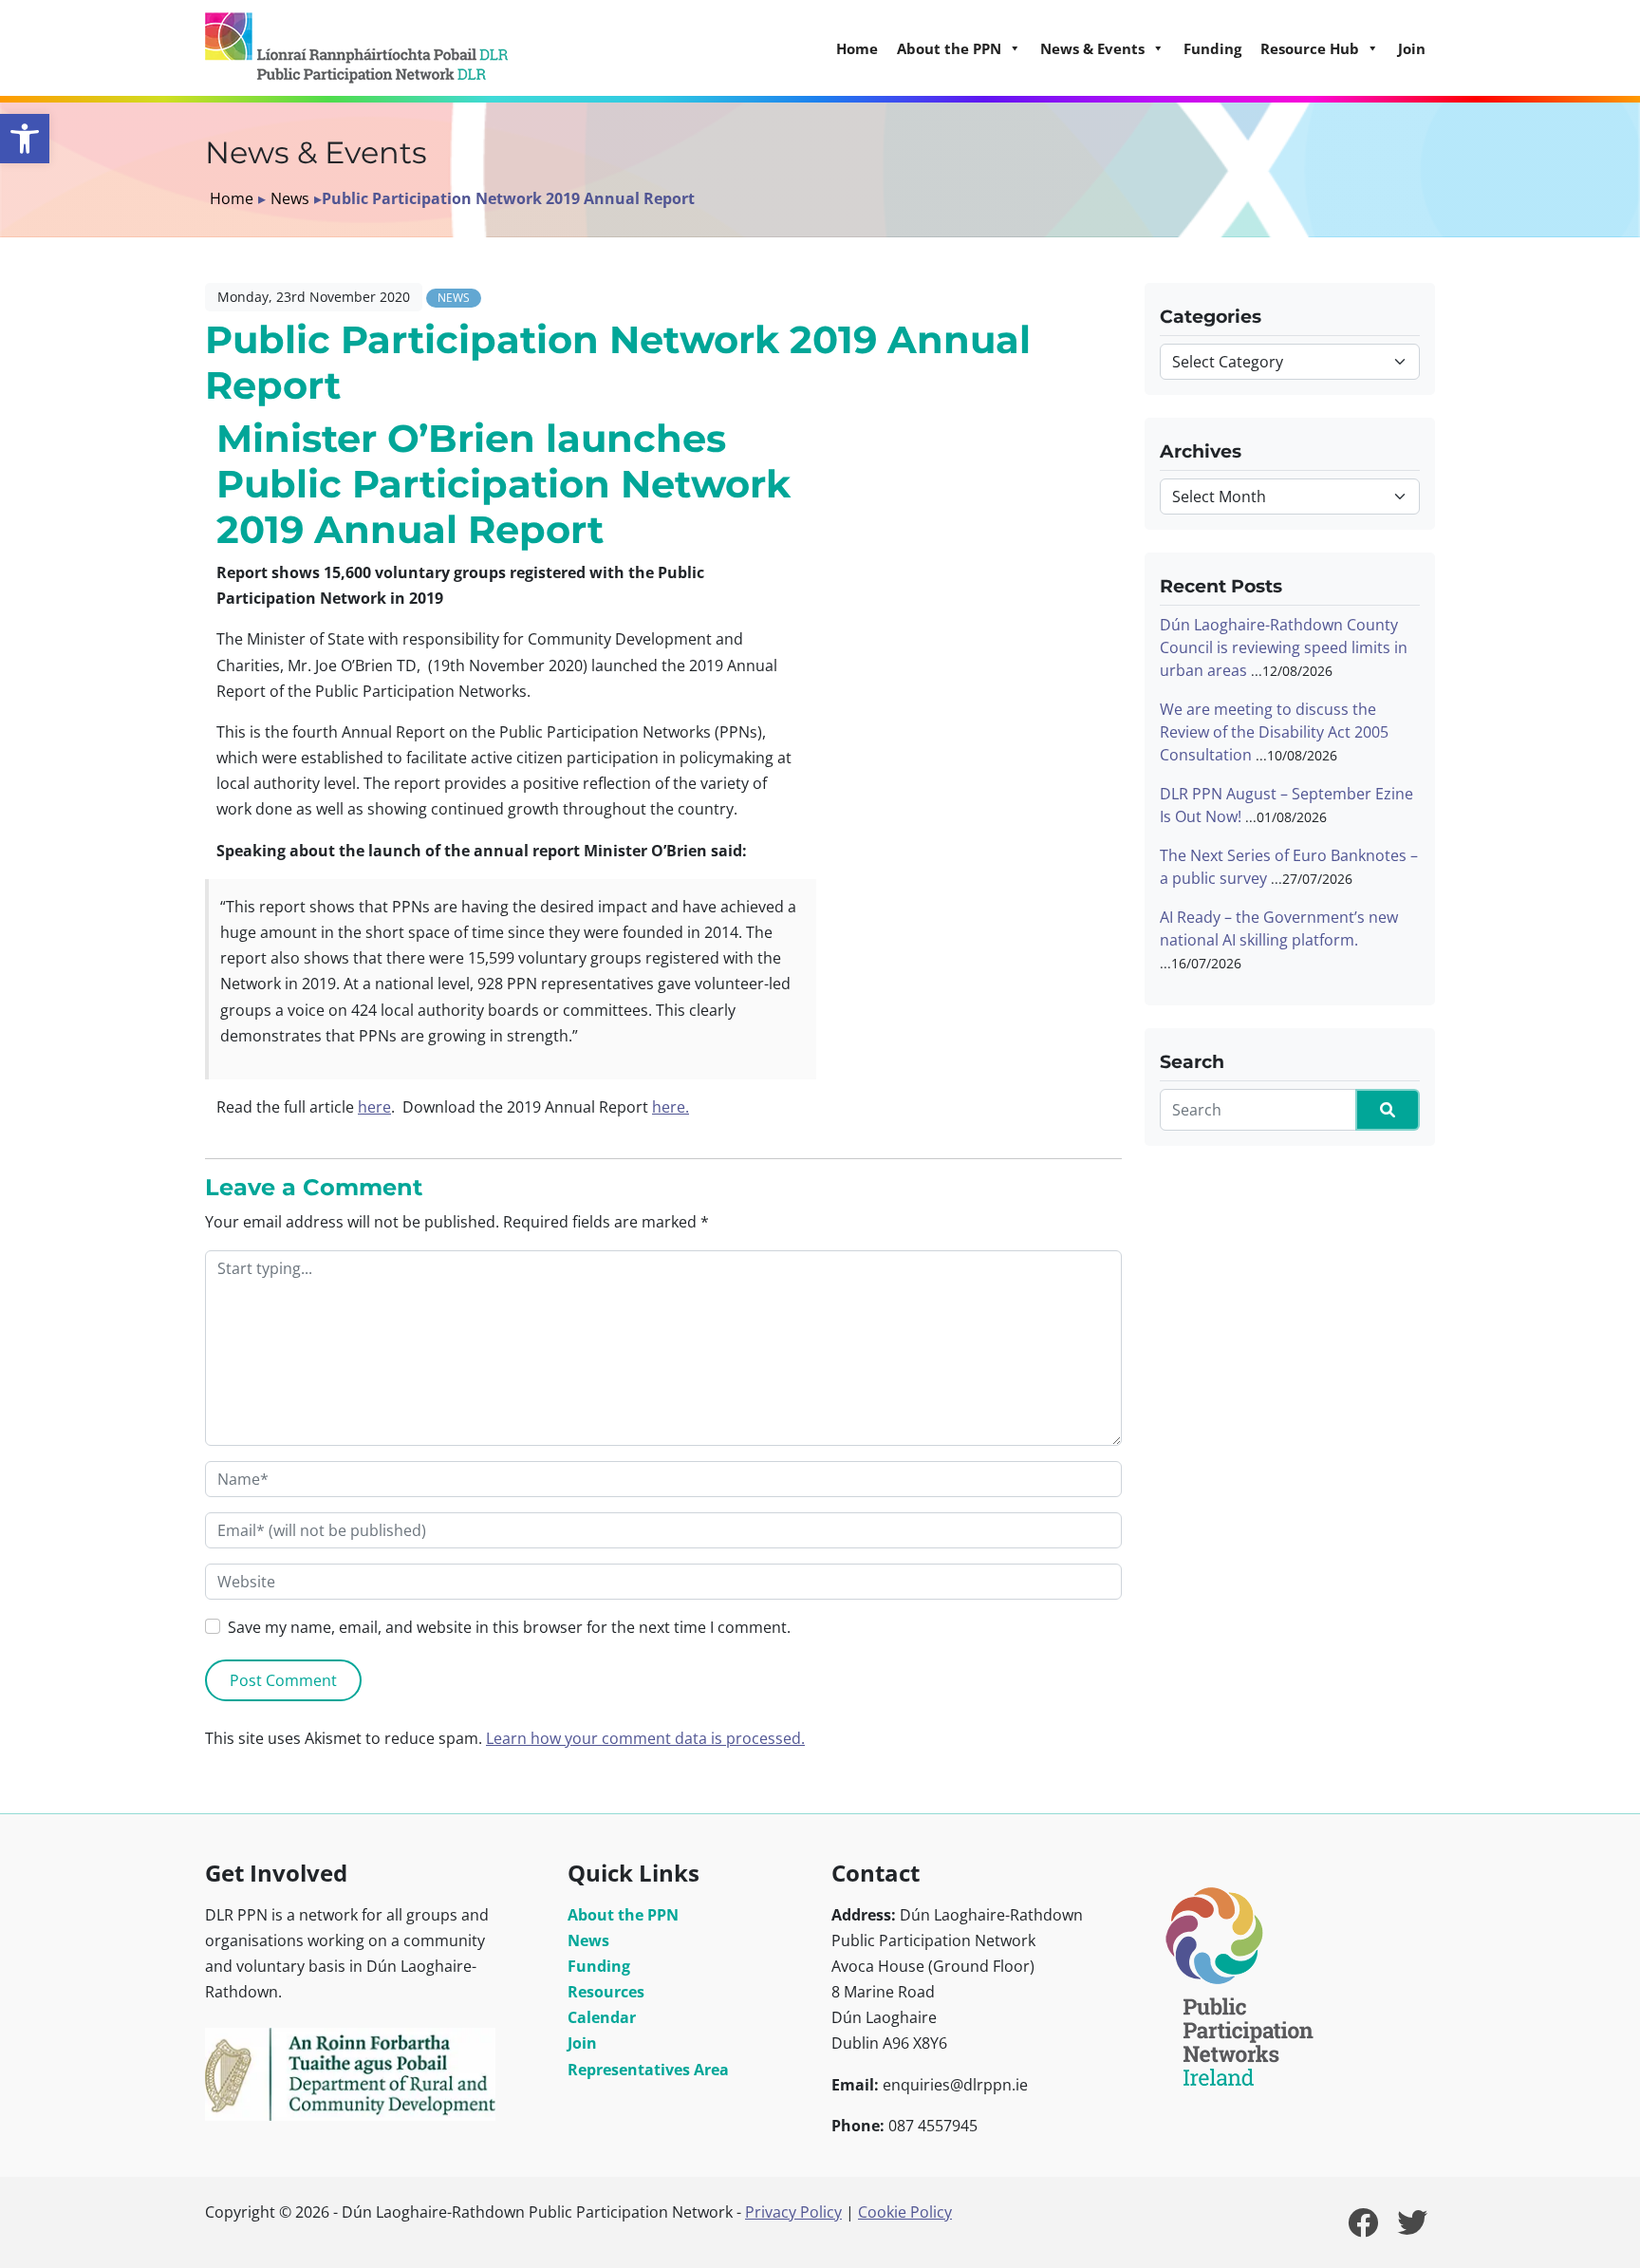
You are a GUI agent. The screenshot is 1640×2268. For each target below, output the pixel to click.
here (374, 1107)
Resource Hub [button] (1310, 48)
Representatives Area (648, 2070)
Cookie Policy (905, 2212)
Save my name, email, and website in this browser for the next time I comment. (509, 1627)
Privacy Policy (793, 2212)
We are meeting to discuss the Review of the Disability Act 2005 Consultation (1274, 732)
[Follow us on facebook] (1363, 2228)
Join (1412, 48)
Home (857, 48)
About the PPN (623, 1915)
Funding (1212, 48)
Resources (606, 1992)
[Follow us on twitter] (1412, 2228)
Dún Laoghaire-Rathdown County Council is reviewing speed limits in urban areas (1284, 647)
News (290, 198)
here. (671, 1107)
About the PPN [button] (949, 48)
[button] (25, 139)
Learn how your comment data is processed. (645, 1738)
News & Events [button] (1092, 48)
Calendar (602, 2017)
